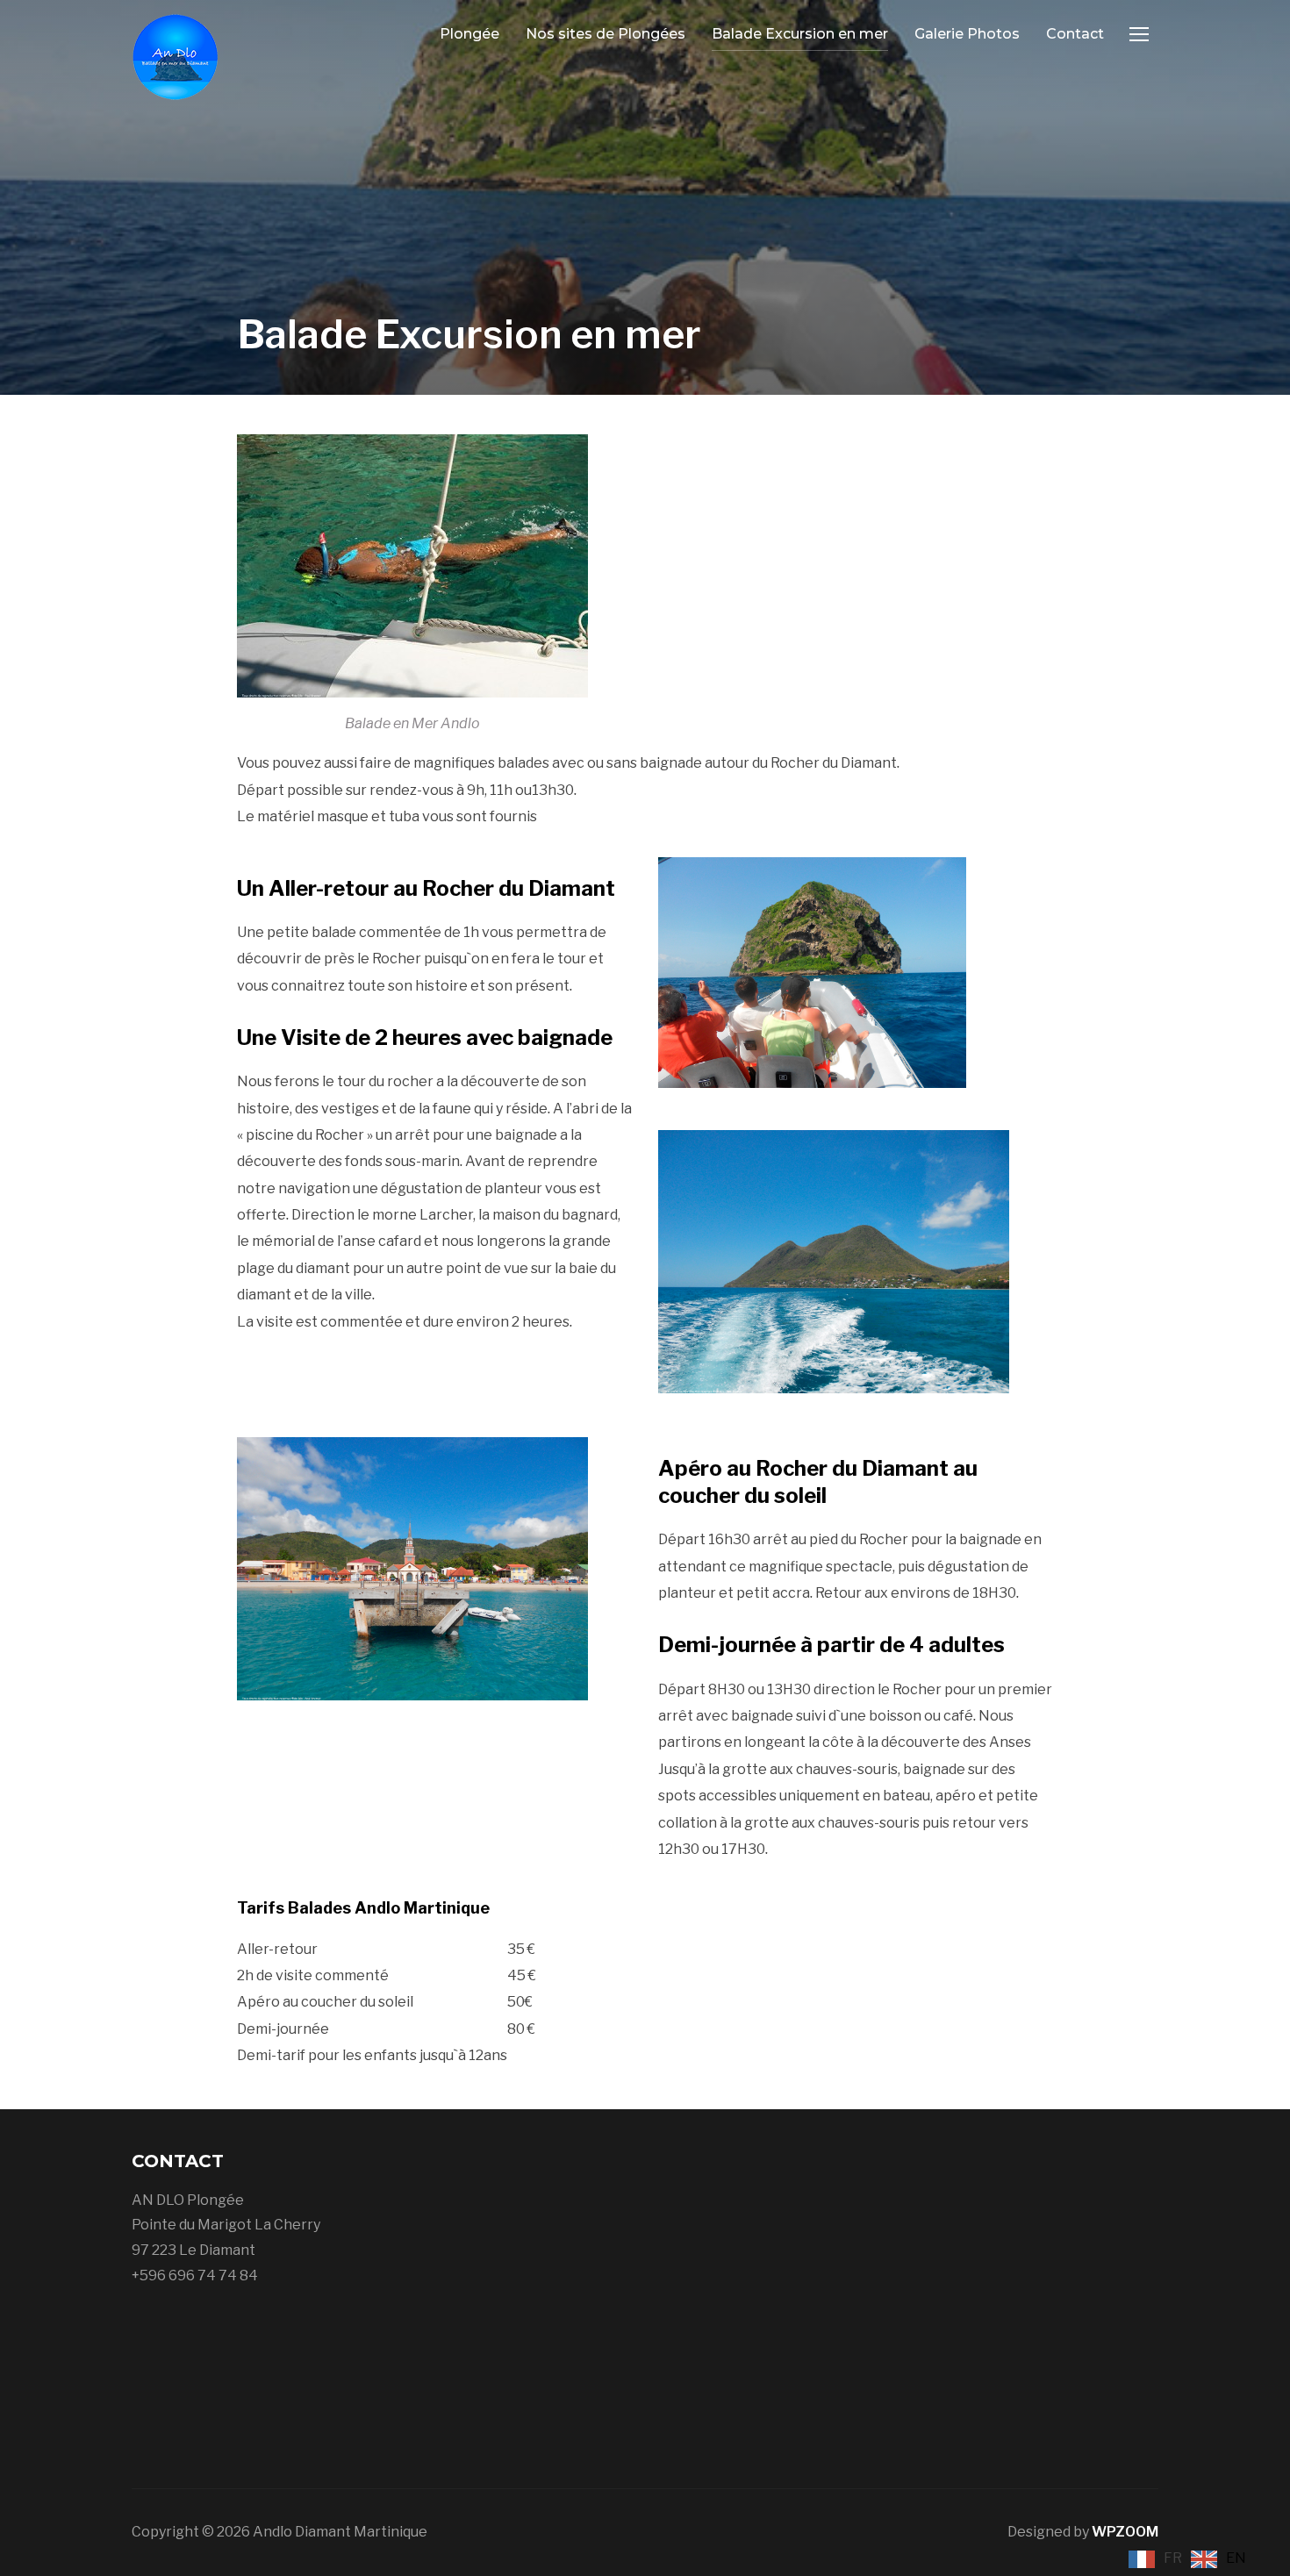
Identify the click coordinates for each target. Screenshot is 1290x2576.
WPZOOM (1125, 2532)
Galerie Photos (967, 34)
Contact (1075, 34)
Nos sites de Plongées (606, 34)
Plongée (469, 34)
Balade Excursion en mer (800, 34)
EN (1236, 2558)
